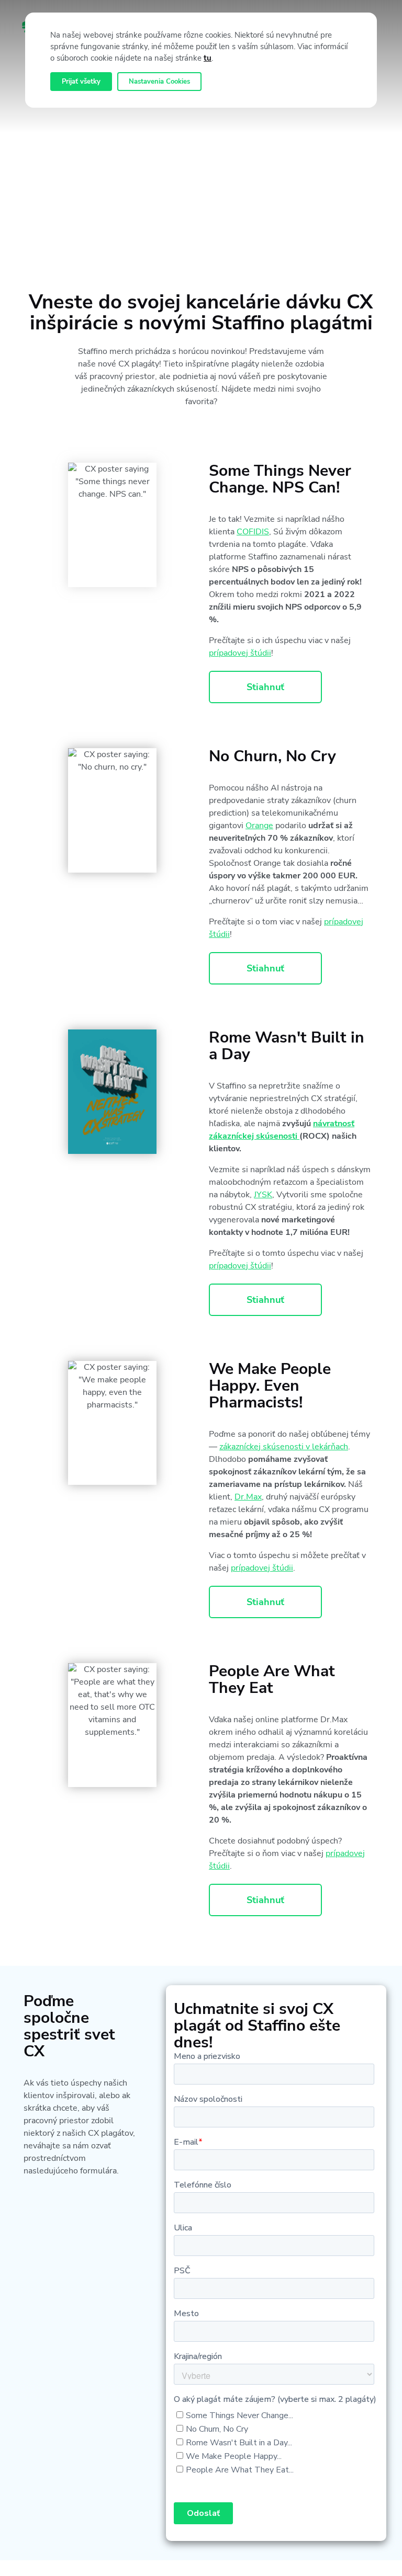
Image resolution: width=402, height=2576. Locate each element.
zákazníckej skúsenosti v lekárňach (284, 1447)
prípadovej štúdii (240, 653)
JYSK (263, 1195)
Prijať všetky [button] (81, 82)
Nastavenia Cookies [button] (159, 82)
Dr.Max (248, 1497)
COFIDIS (253, 532)
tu (208, 58)
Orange (259, 826)
